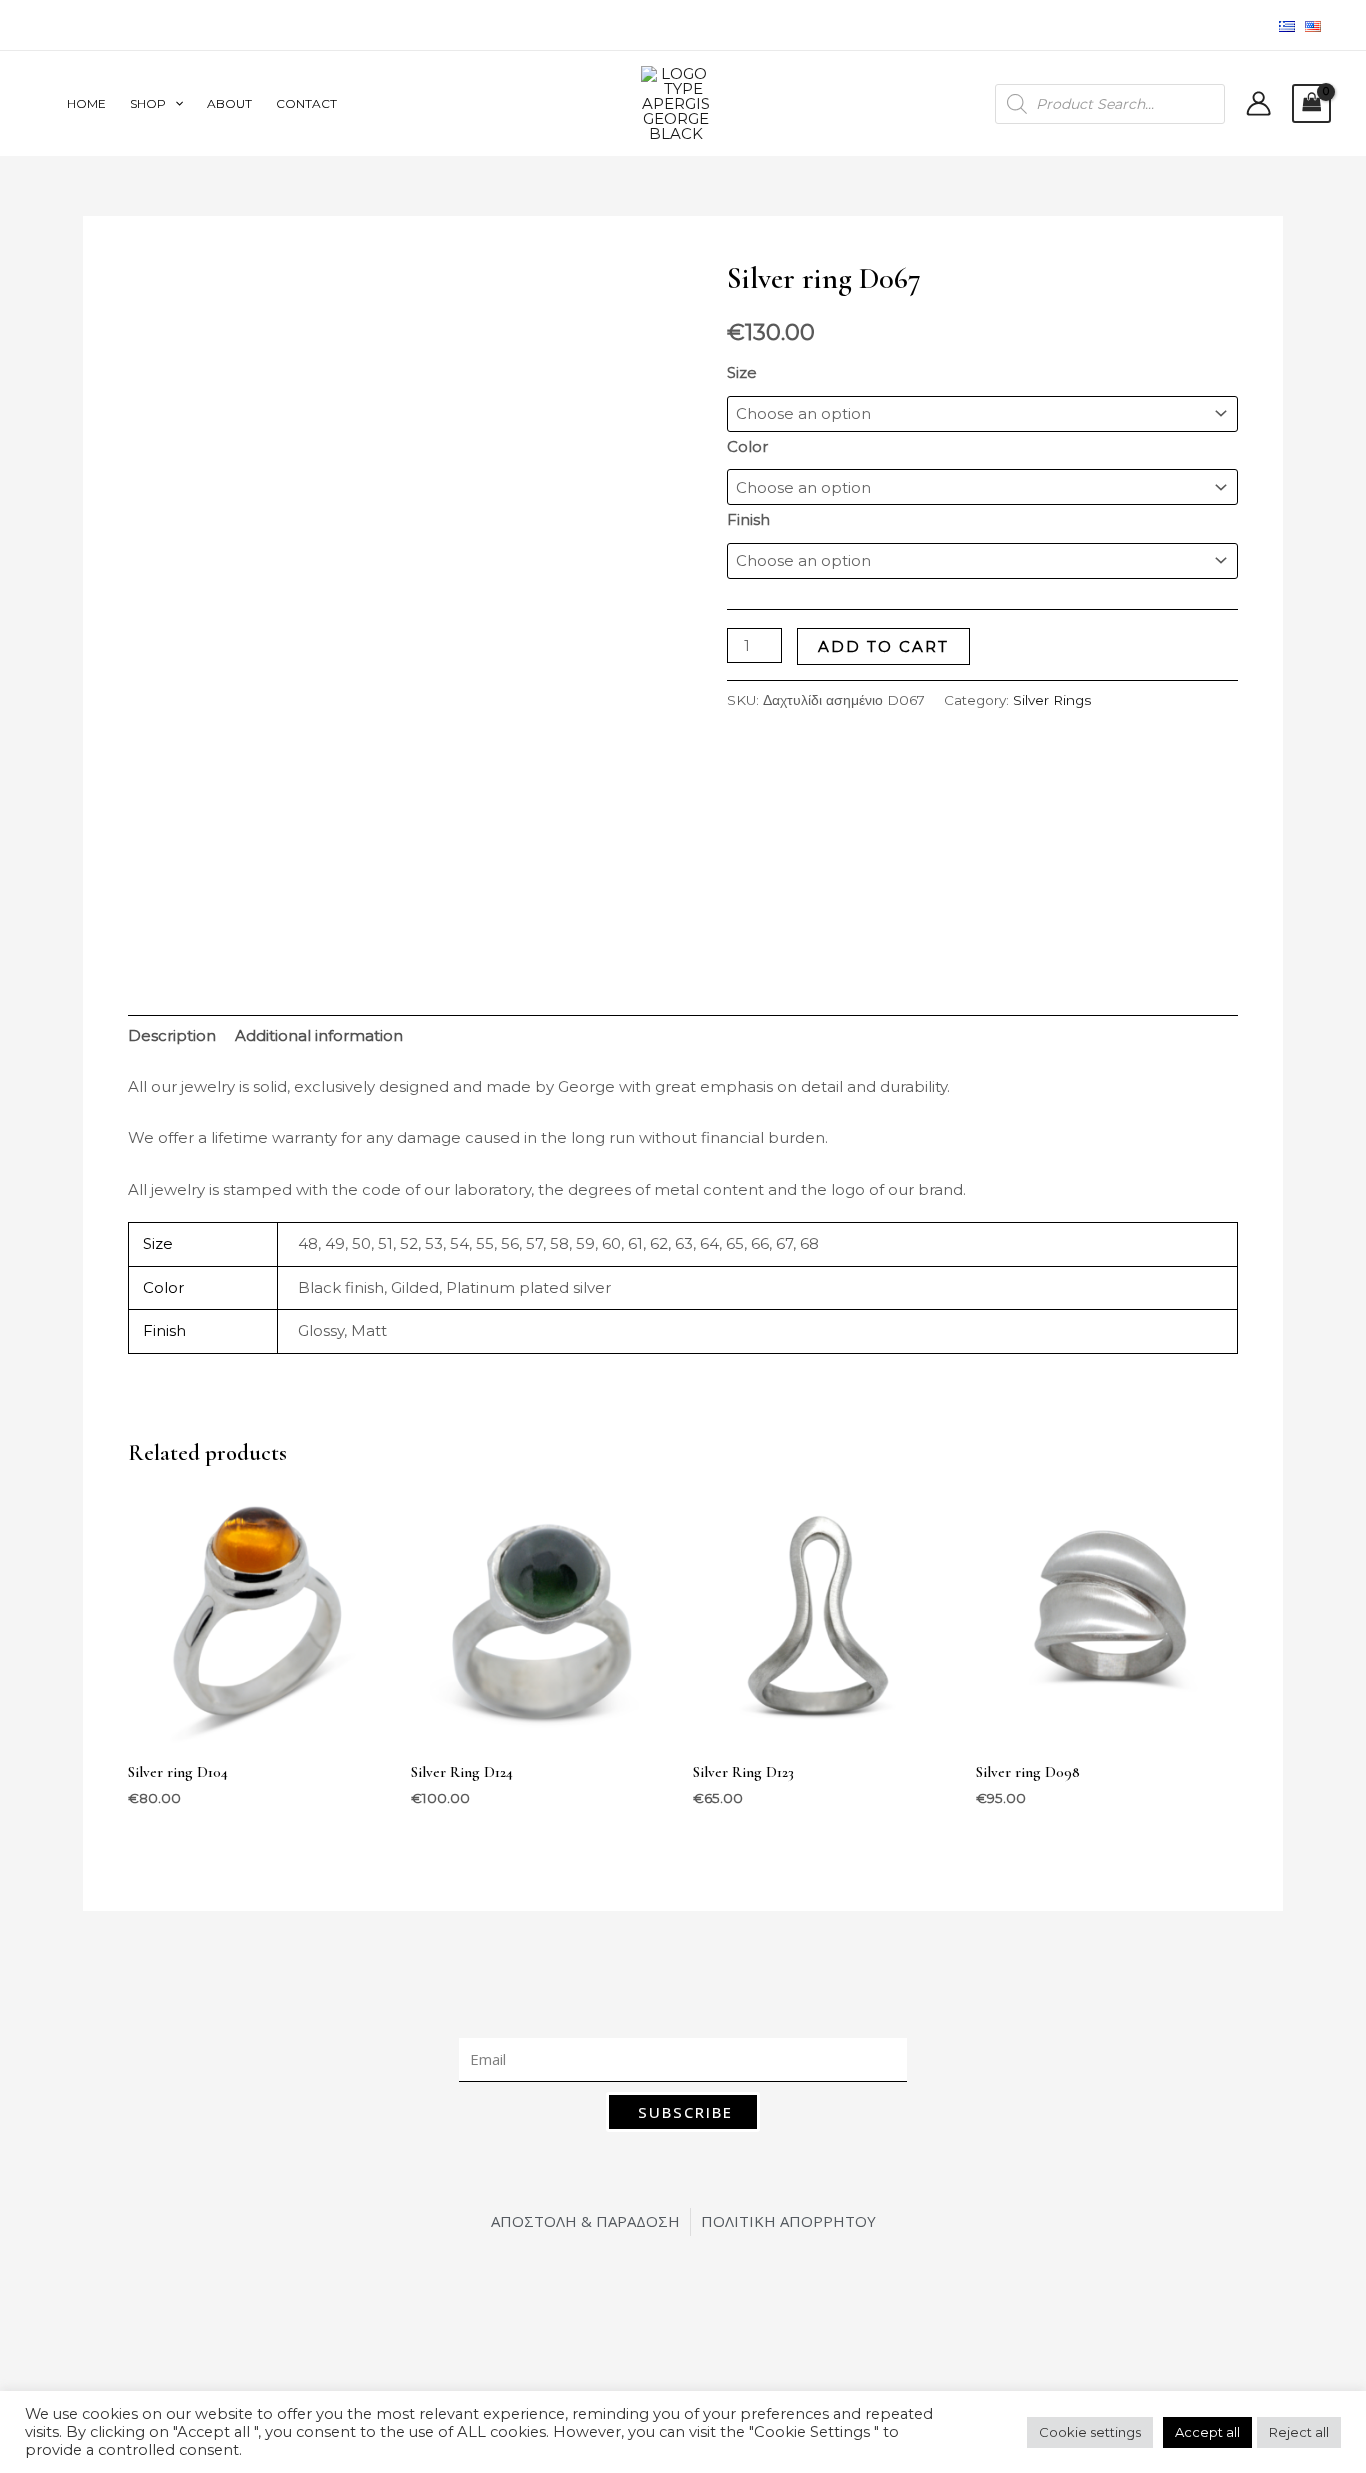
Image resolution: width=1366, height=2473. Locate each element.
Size (742, 372)
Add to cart (883, 646)
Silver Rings (1052, 700)
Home (86, 103)
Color (747, 446)
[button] (174, 104)
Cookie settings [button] (1090, 2432)
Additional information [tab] (319, 1035)
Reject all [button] (1299, 2432)
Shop (148, 103)
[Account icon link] (1258, 103)
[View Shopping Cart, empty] (1312, 103)
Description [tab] (172, 1035)
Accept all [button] (1207, 2432)
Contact (306, 103)
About (229, 103)
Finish (748, 519)
